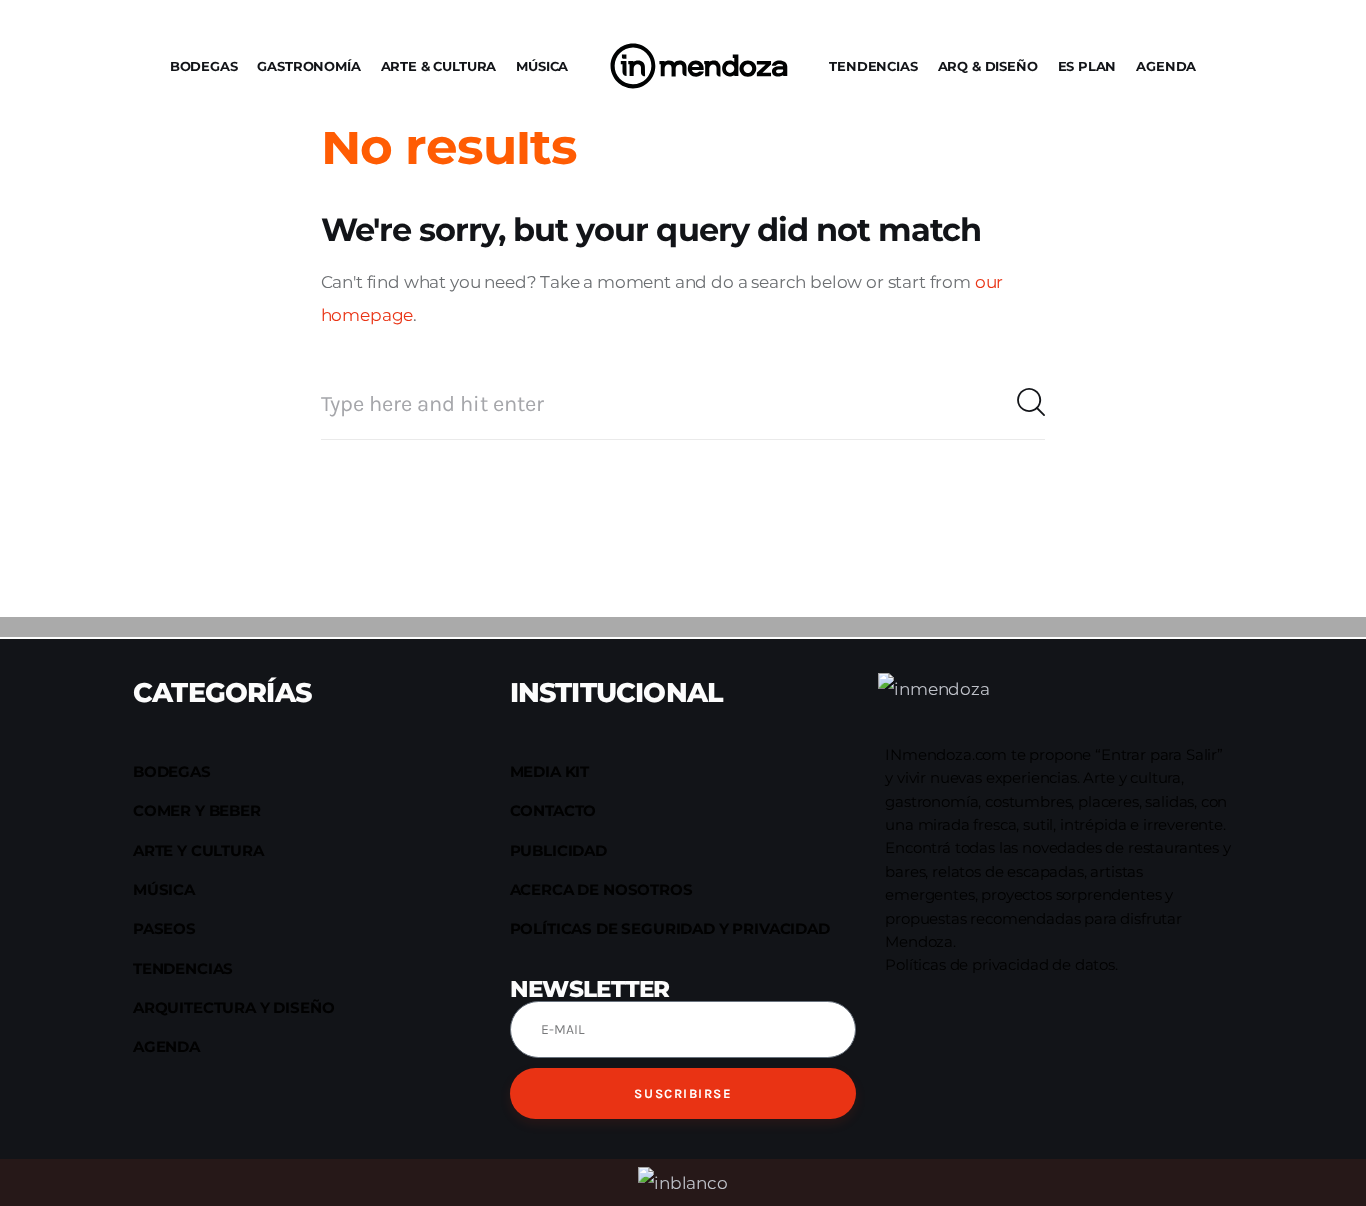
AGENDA (1166, 66)
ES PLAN (1087, 66)
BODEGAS (204, 66)
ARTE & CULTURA (439, 66)
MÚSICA (542, 66)
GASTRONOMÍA (308, 66)
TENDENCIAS (873, 66)
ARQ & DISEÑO (988, 66)
